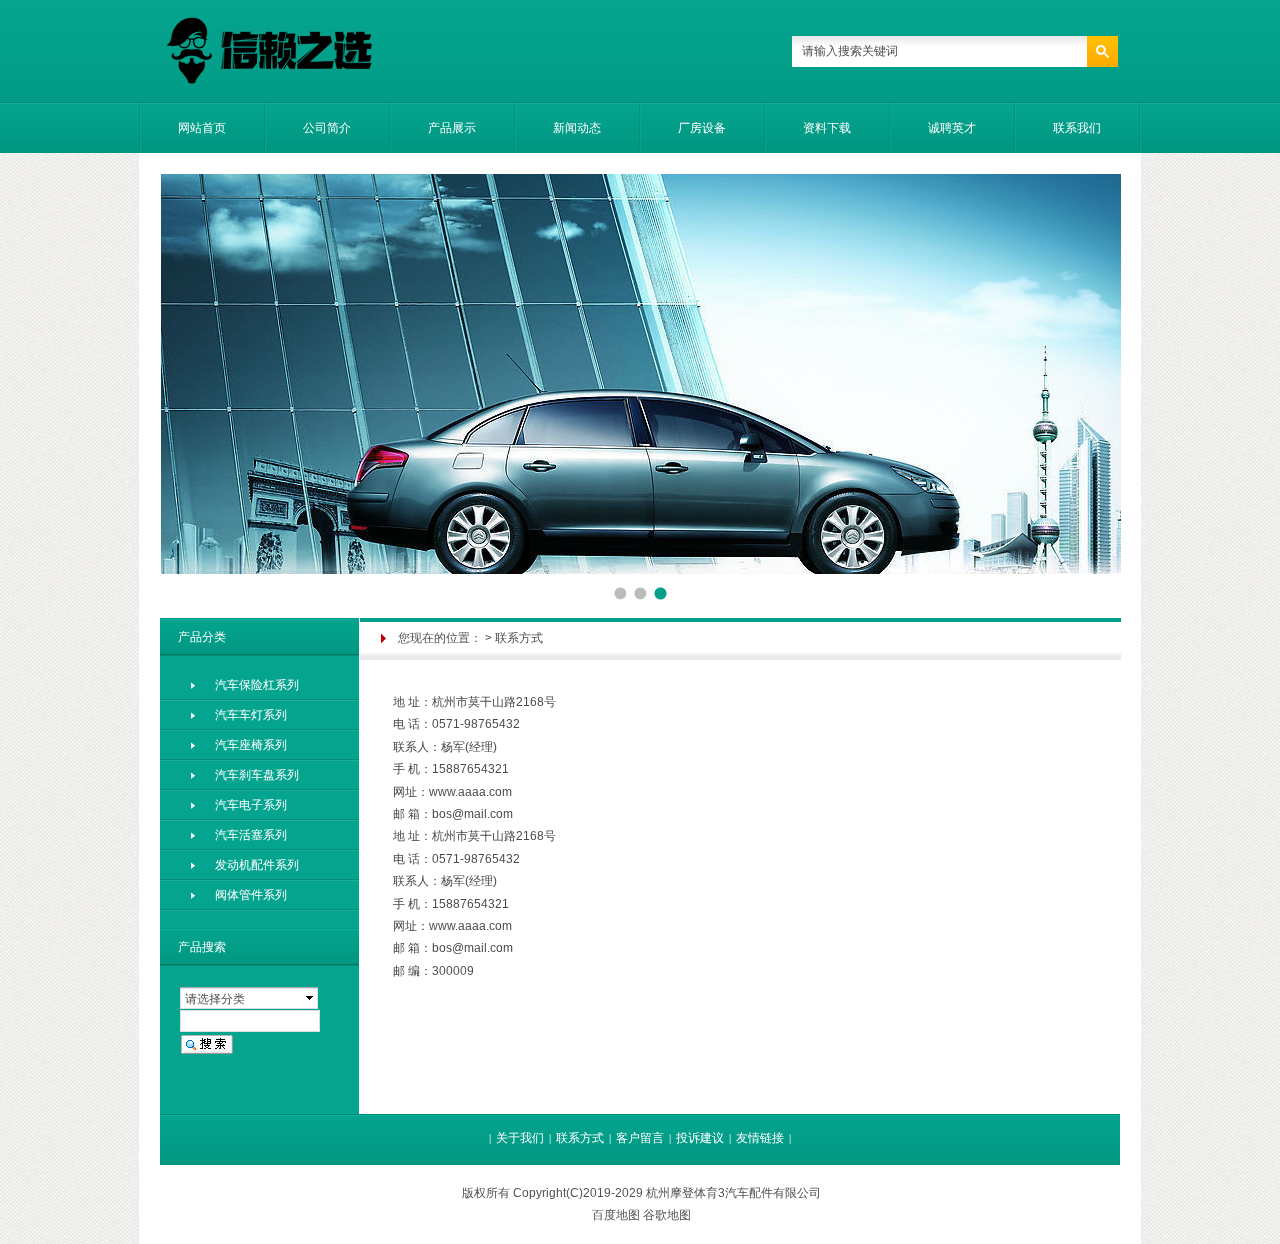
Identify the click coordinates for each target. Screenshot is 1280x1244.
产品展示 (452, 128)
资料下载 (827, 128)
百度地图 (616, 1215)
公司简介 (327, 128)
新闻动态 (577, 128)
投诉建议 (700, 1138)
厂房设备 (702, 128)
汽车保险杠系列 (257, 685)
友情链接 (760, 1138)
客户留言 (640, 1138)
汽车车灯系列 (251, 715)
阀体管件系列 (251, 895)
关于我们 (520, 1138)
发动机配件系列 (257, 865)
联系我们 (1077, 128)
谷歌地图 (667, 1215)
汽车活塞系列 (251, 835)
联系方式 (580, 1138)
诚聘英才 (952, 128)
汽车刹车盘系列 (257, 775)
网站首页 (202, 128)
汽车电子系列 (251, 805)
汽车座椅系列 (251, 745)
